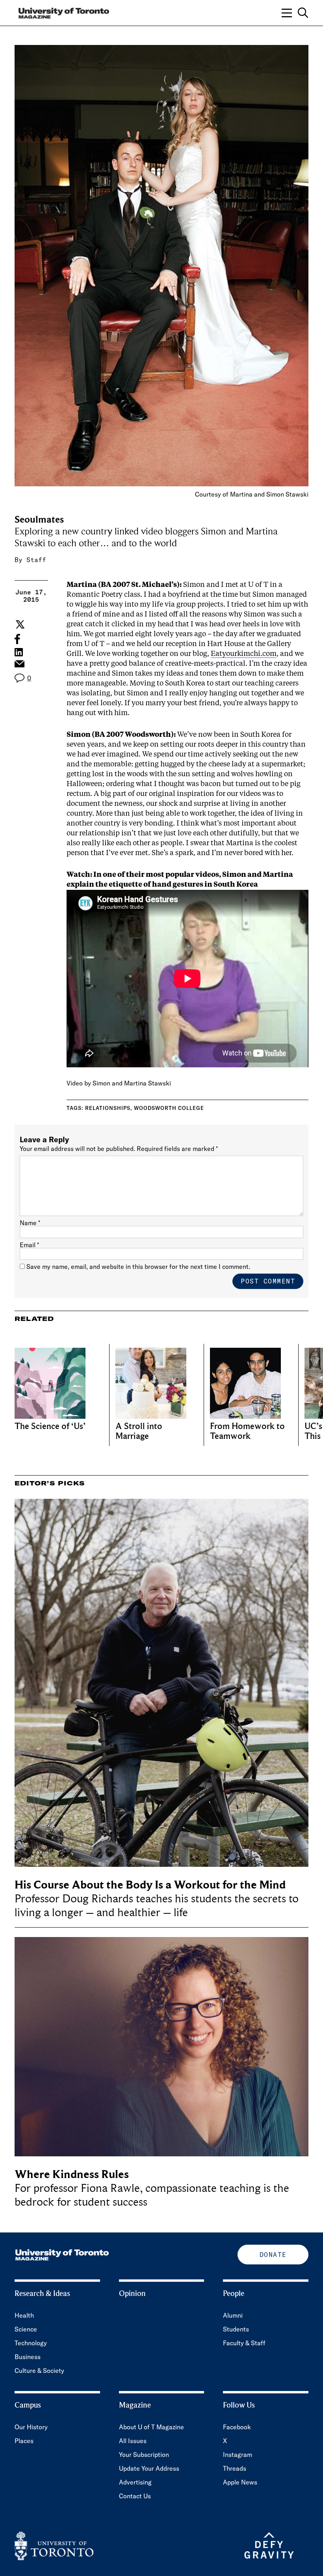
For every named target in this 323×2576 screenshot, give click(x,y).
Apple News (240, 2482)
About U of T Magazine (151, 2427)
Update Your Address (149, 2468)
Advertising (135, 2482)
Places (24, 2441)
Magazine (135, 2405)
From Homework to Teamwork (247, 1431)
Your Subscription (144, 2455)
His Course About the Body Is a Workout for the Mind (150, 1885)
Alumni (233, 2315)
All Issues (133, 2441)
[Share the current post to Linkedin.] (19, 652)
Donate (273, 2255)
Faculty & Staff (244, 2343)
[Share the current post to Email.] (19, 666)
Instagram (238, 2455)
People (234, 2294)
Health (24, 2315)
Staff (36, 560)
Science (26, 2329)
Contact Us (135, 2496)
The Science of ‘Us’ (50, 1426)
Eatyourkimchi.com (244, 654)
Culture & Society (39, 2371)
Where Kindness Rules (72, 2174)
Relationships (108, 1108)
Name (30, 1223)
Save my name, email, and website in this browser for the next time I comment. (138, 1267)
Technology (31, 2343)
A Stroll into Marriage (139, 1431)
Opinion (132, 2294)
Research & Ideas (42, 2294)
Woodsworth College (169, 1108)
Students (236, 2329)
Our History (31, 2427)
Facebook (237, 2427)
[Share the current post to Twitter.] (19, 624)
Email (29, 1245)
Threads (235, 2468)
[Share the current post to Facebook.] (17, 639)
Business (28, 2357)
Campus (28, 2405)
